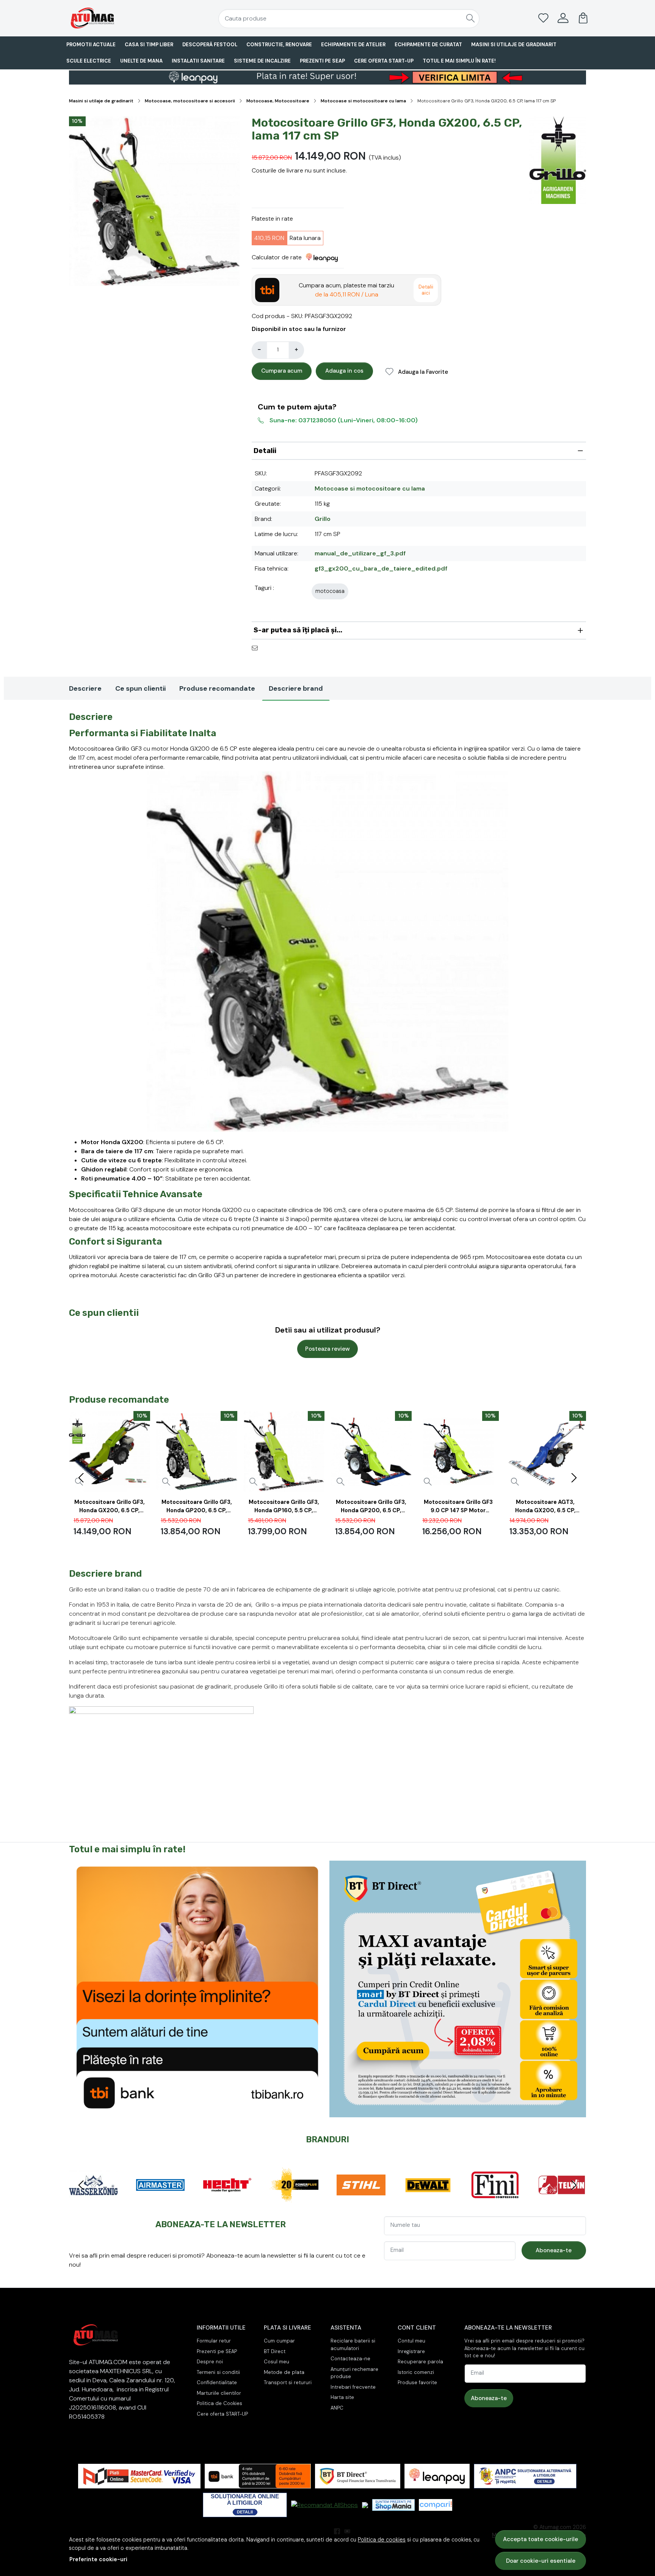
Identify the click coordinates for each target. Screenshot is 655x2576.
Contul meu (411, 2341)
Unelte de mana (141, 61)
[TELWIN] (530, 2199)
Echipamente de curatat (428, 45)
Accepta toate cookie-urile (541, 2539)
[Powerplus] (262, 2199)
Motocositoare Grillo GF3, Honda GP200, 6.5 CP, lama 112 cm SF (371, 1508)
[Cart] (583, 18)
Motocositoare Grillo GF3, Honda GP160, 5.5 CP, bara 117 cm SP (284, 1508)
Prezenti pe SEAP (322, 61)
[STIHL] (330, 2199)
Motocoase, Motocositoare (278, 101)
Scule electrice (89, 61)
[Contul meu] (563, 18)
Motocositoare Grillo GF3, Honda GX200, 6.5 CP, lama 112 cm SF (110, 1508)
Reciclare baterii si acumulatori (353, 2345)
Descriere (85, 688)
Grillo (323, 519)
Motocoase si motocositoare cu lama (363, 101)
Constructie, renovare (279, 45)
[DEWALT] (396, 2199)
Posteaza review (327, 1349)
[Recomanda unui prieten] (257, 648)
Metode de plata (284, 2372)
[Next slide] (574, 1478)
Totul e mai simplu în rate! (459, 61)
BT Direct (275, 2351)
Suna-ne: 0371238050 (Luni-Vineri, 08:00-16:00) (344, 420)
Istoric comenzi (416, 2372)
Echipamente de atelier (353, 45)
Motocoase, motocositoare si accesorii (190, 101)
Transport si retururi (288, 2382)
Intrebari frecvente (353, 2387)
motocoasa (330, 591)
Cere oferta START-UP (384, 61)
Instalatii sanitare (198, 61)
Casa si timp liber (149, 45)
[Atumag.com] (113, 18)
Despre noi (210, 2362)
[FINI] (463, 2199)
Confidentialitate (217, 2382)
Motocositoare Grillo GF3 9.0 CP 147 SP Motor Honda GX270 (458, 1508)
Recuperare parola (420, 2362)
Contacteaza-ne (350, 2359)
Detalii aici (426, 290)
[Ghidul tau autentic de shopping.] (436, 2505)
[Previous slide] (81, 1478)
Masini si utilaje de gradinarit (514, 45)
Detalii (265, 451)
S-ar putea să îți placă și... (298, 630)
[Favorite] (543, 18)
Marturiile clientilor (219, 2393)
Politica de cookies (382, 2540)
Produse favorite (417, 2382)
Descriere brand (296, 688)
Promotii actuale (91, 45)
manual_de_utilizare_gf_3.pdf (360, 553)
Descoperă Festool (210, 45)
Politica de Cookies (219, 2403)
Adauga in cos (344, 371)
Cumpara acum (282, 371)
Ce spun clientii (140, 688)
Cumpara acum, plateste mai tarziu (346, 290)
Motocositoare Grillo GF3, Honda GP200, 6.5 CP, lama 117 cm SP (197, 1508)
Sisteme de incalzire (262, 61)
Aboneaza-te (554, 2250)
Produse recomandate (217, 688)
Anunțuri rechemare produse (354, 2373)
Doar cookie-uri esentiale (541, 2561)
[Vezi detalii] (166, 1482)
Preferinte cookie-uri (98, 2559)
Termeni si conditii (218, 2372)
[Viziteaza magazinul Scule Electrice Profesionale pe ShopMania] (393, 2505)
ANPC (337, 2408)
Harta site (342, 2397)
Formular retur (214, 2341)
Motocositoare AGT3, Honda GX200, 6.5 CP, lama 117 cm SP (545, 1508)
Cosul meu (277, 2362)
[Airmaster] (129, 2199)
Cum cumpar (279, 2341)
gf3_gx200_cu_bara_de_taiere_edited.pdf (381, 568)
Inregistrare (411, 2351)
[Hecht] (196, 2199)
